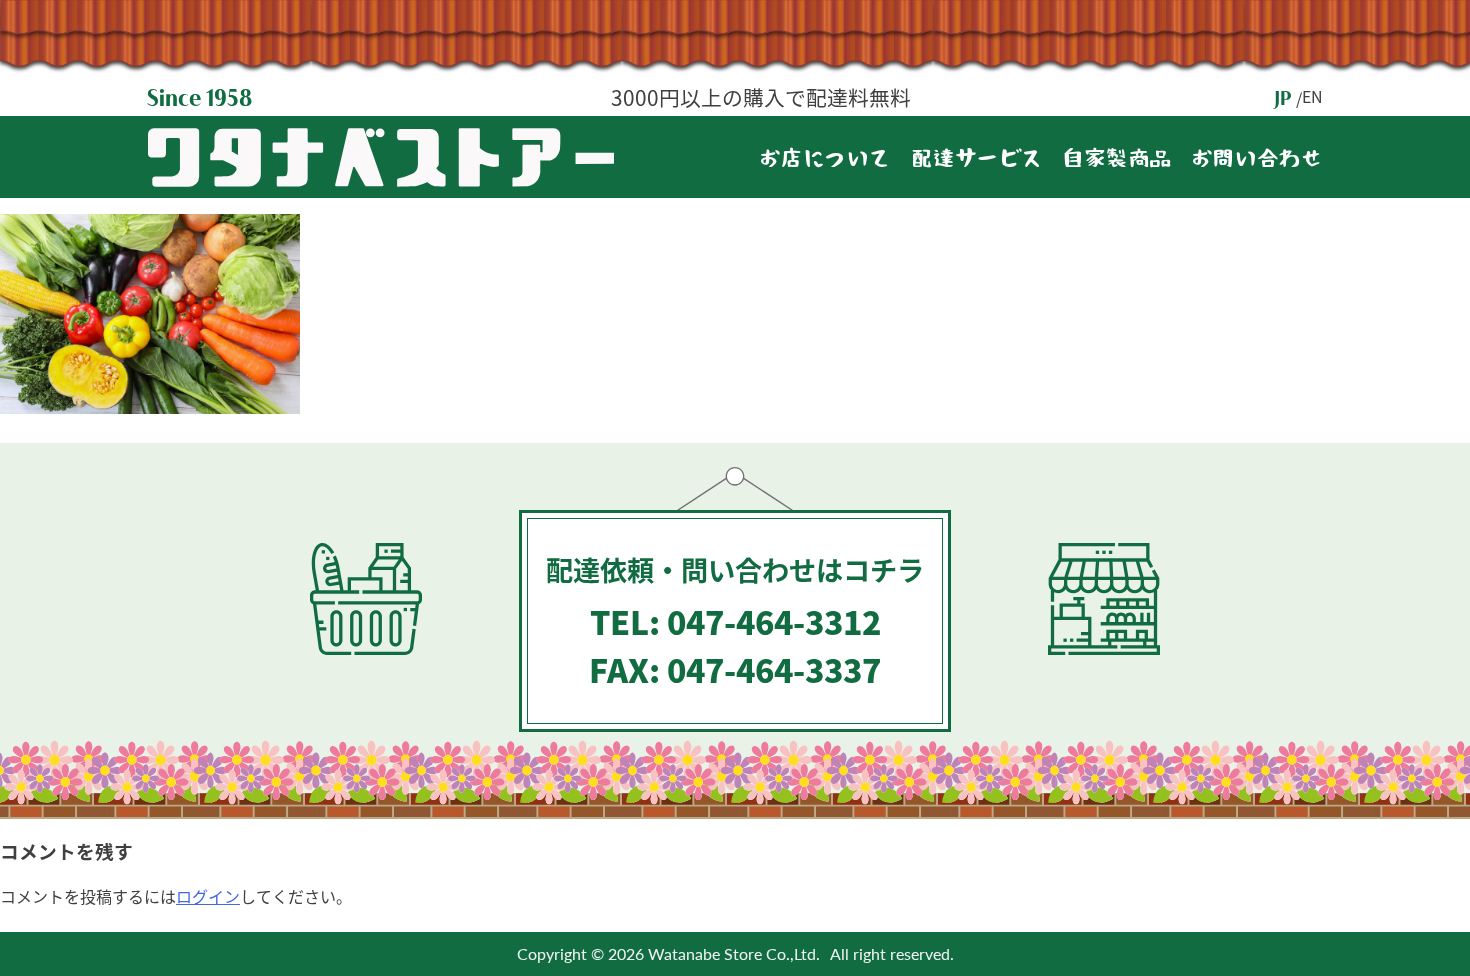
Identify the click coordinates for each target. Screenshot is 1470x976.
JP (1282, 98)
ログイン (208, 896)
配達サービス (977, 160)
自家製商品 (1117, 160)
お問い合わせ (1257, 160)
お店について (825, 160)
